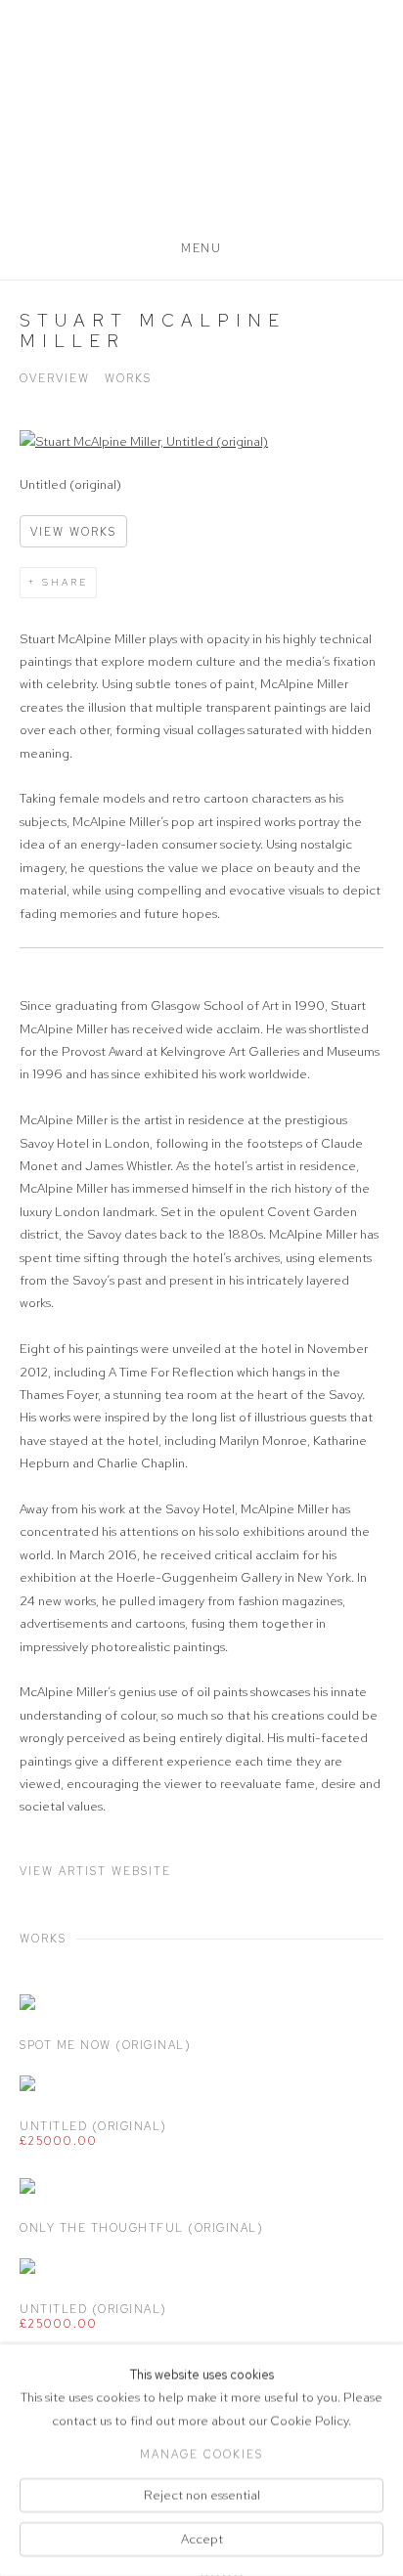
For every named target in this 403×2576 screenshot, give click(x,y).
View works (73, 532)
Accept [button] (202, 2539)
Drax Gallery (201, 129)
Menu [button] (201, 248)
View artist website (95, 1871)
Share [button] (65, 582)
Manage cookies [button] (201, 2454)
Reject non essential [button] (202, 2494)
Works (128, 378)
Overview (55, 378)
